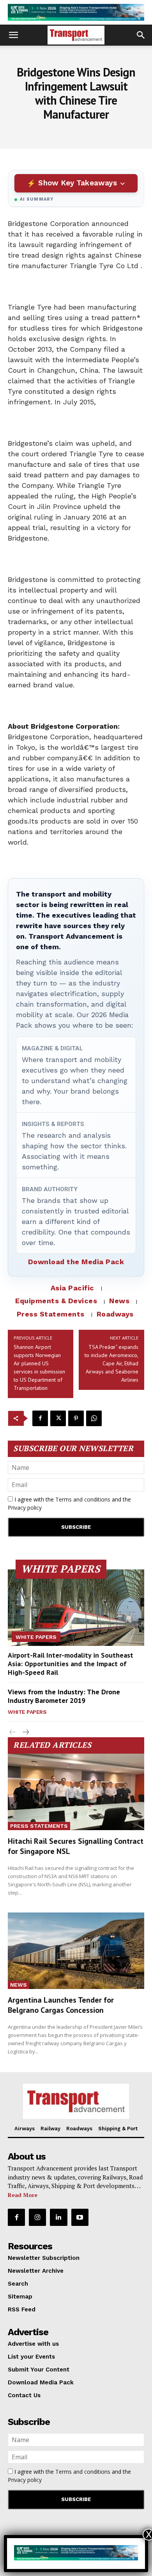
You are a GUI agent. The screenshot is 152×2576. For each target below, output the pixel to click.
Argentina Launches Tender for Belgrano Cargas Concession (61, 2005)
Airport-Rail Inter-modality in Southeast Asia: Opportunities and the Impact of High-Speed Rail (71, 1663)
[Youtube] (80, 2217)
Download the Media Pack (76, 1262)
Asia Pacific (72, 1288)
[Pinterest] (76, 1418)
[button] (13, 35)
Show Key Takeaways (77, 183)
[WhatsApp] (94, 1418)
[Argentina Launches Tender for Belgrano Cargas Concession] (76, 1951)
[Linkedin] (58, 2217)
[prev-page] (13, 1732)
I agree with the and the (69, 1503)
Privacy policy (25, 1508)
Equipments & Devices (56, 1301)
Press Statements (51, 1314)
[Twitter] (58, 1418)
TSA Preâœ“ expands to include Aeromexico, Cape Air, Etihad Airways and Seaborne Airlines (111, 1363)
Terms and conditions (83, 1499)
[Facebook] (40, 1418)
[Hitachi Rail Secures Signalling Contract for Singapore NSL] (76, 1792)
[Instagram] (37, 2217)
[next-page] (25, 1732)
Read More (23, 2195)
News (119, 1301)
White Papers (36, 1637)
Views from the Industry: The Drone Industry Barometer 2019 (64, 1696)
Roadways (115, 1314)
